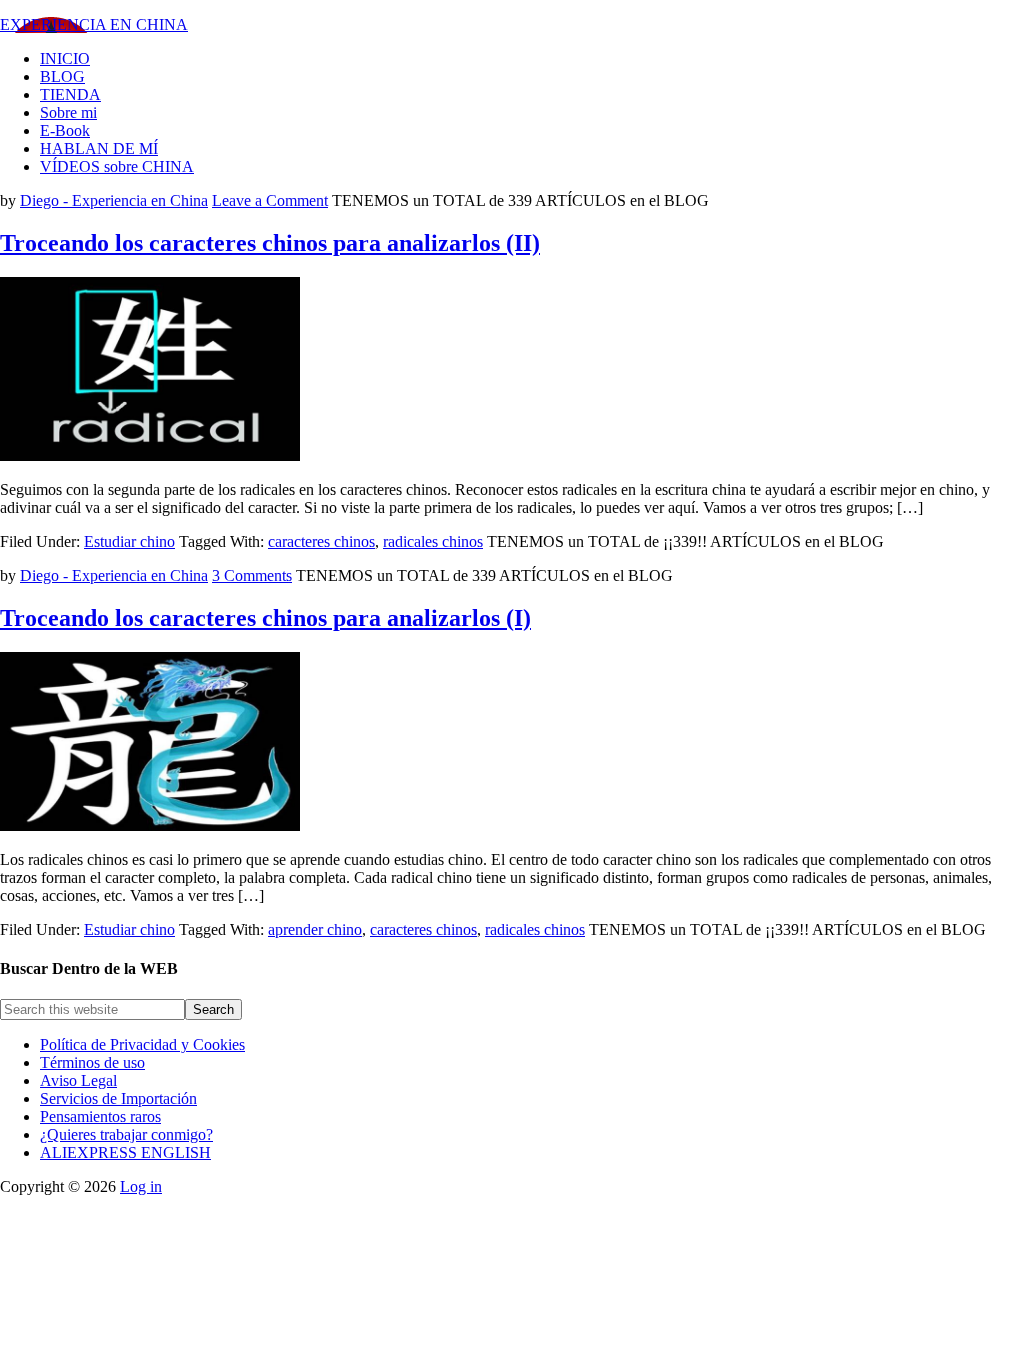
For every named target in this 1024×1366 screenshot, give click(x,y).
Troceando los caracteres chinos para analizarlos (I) (265, 618)
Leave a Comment (270, 200)
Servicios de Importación (118, 1098)
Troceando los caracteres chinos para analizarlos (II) (270, 243)
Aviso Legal (78, 1080)
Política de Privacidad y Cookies (142, 1044)
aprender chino (315, 929)
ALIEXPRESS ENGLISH (125, 1152)
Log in (141, 1186)
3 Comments (252, 575)
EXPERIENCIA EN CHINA (94, 24)
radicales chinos (433, 541)
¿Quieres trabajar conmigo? (126, 1134)
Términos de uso (92, 1062)
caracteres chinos (321, 541)
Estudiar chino (129, 541)
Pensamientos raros (100, 1116)
